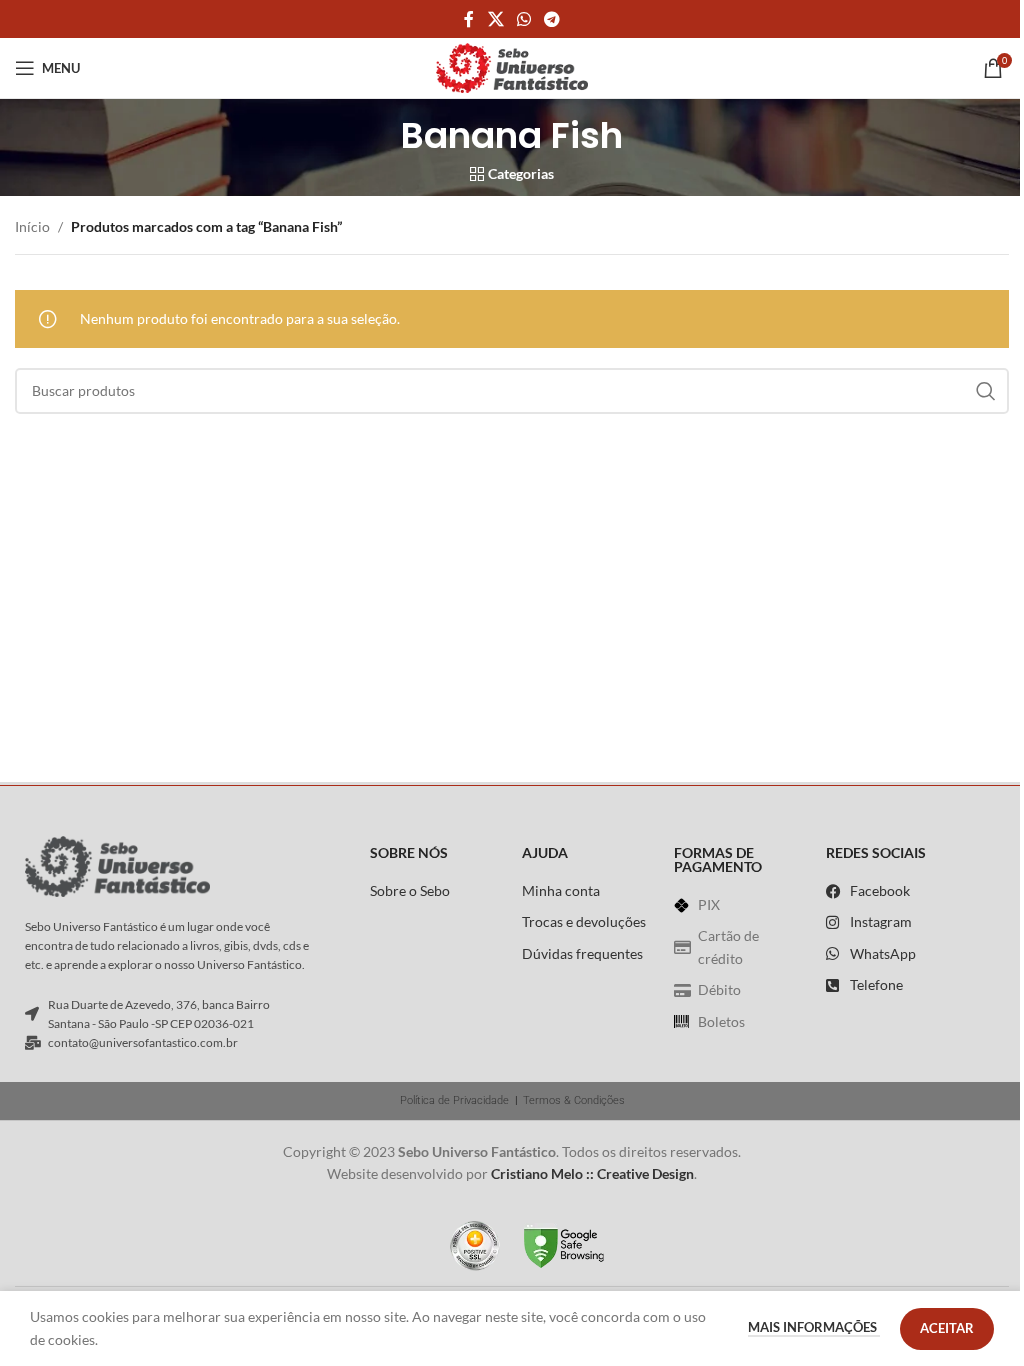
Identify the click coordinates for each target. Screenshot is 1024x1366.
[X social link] (495, 19)
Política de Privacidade (454, 1100)
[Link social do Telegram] (552, 19)
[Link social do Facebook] (469, 19)
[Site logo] (512, 66)
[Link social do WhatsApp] (523, 19)
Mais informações (814, 1327)
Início (32, 226)
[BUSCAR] (986, 391)
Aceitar (947, 1328)
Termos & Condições (574, 1100)
